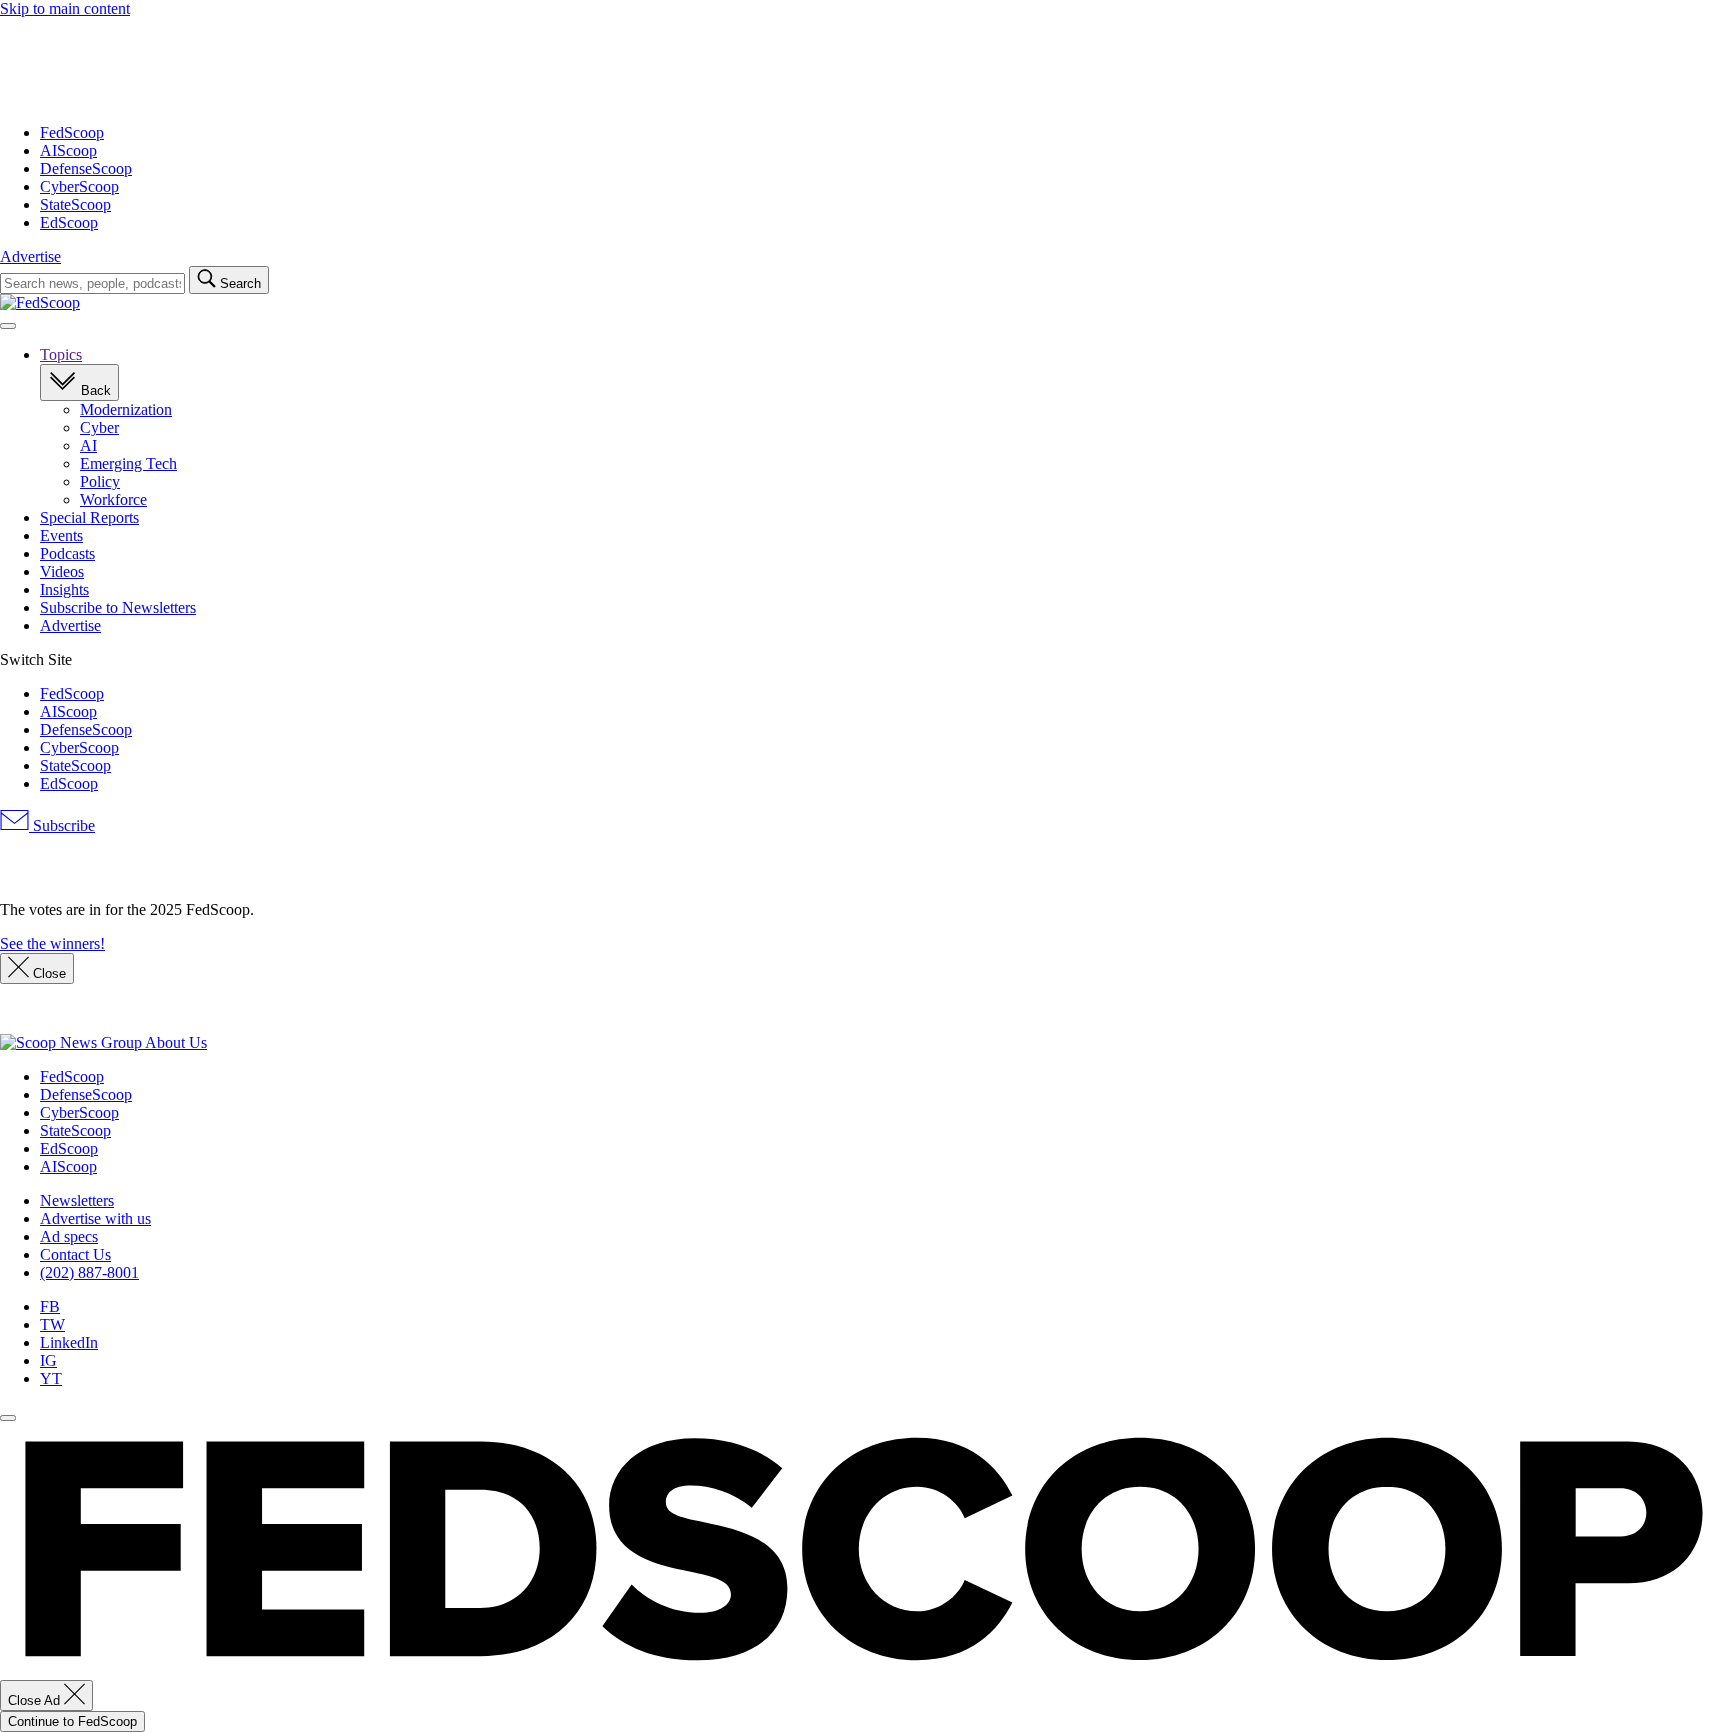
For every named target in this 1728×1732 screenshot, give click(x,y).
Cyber (99, 427)
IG (48, 1360)
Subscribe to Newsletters (118, 607)
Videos (62, 571)
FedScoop (72, 132)
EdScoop (69, 222)
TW (52, 1324)
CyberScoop (79, 186)
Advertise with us (95, 1218)
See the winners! (52, 943)
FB (50, 1306)
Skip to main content (65, 8)
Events (61, 535)
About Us (176, 1042)
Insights (64, 589)
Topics (61, 354)
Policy (100, 481)
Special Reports (89, 517)
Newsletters (77, 1200)
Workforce (113, 499)
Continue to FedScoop (72, 1721)
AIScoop (68, 150)
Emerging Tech (128, 463)
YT (51, 1378)
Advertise (30, 256)
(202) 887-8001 (89, 1272)
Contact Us (75, 1254)
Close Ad (36, 1700)
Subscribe (62, 825)
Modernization (126, 409)
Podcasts (67, 553)
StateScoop (75, 204)
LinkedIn (69, 1342)
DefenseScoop (86, 168)
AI (88, 445)
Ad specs (69, 1236)
